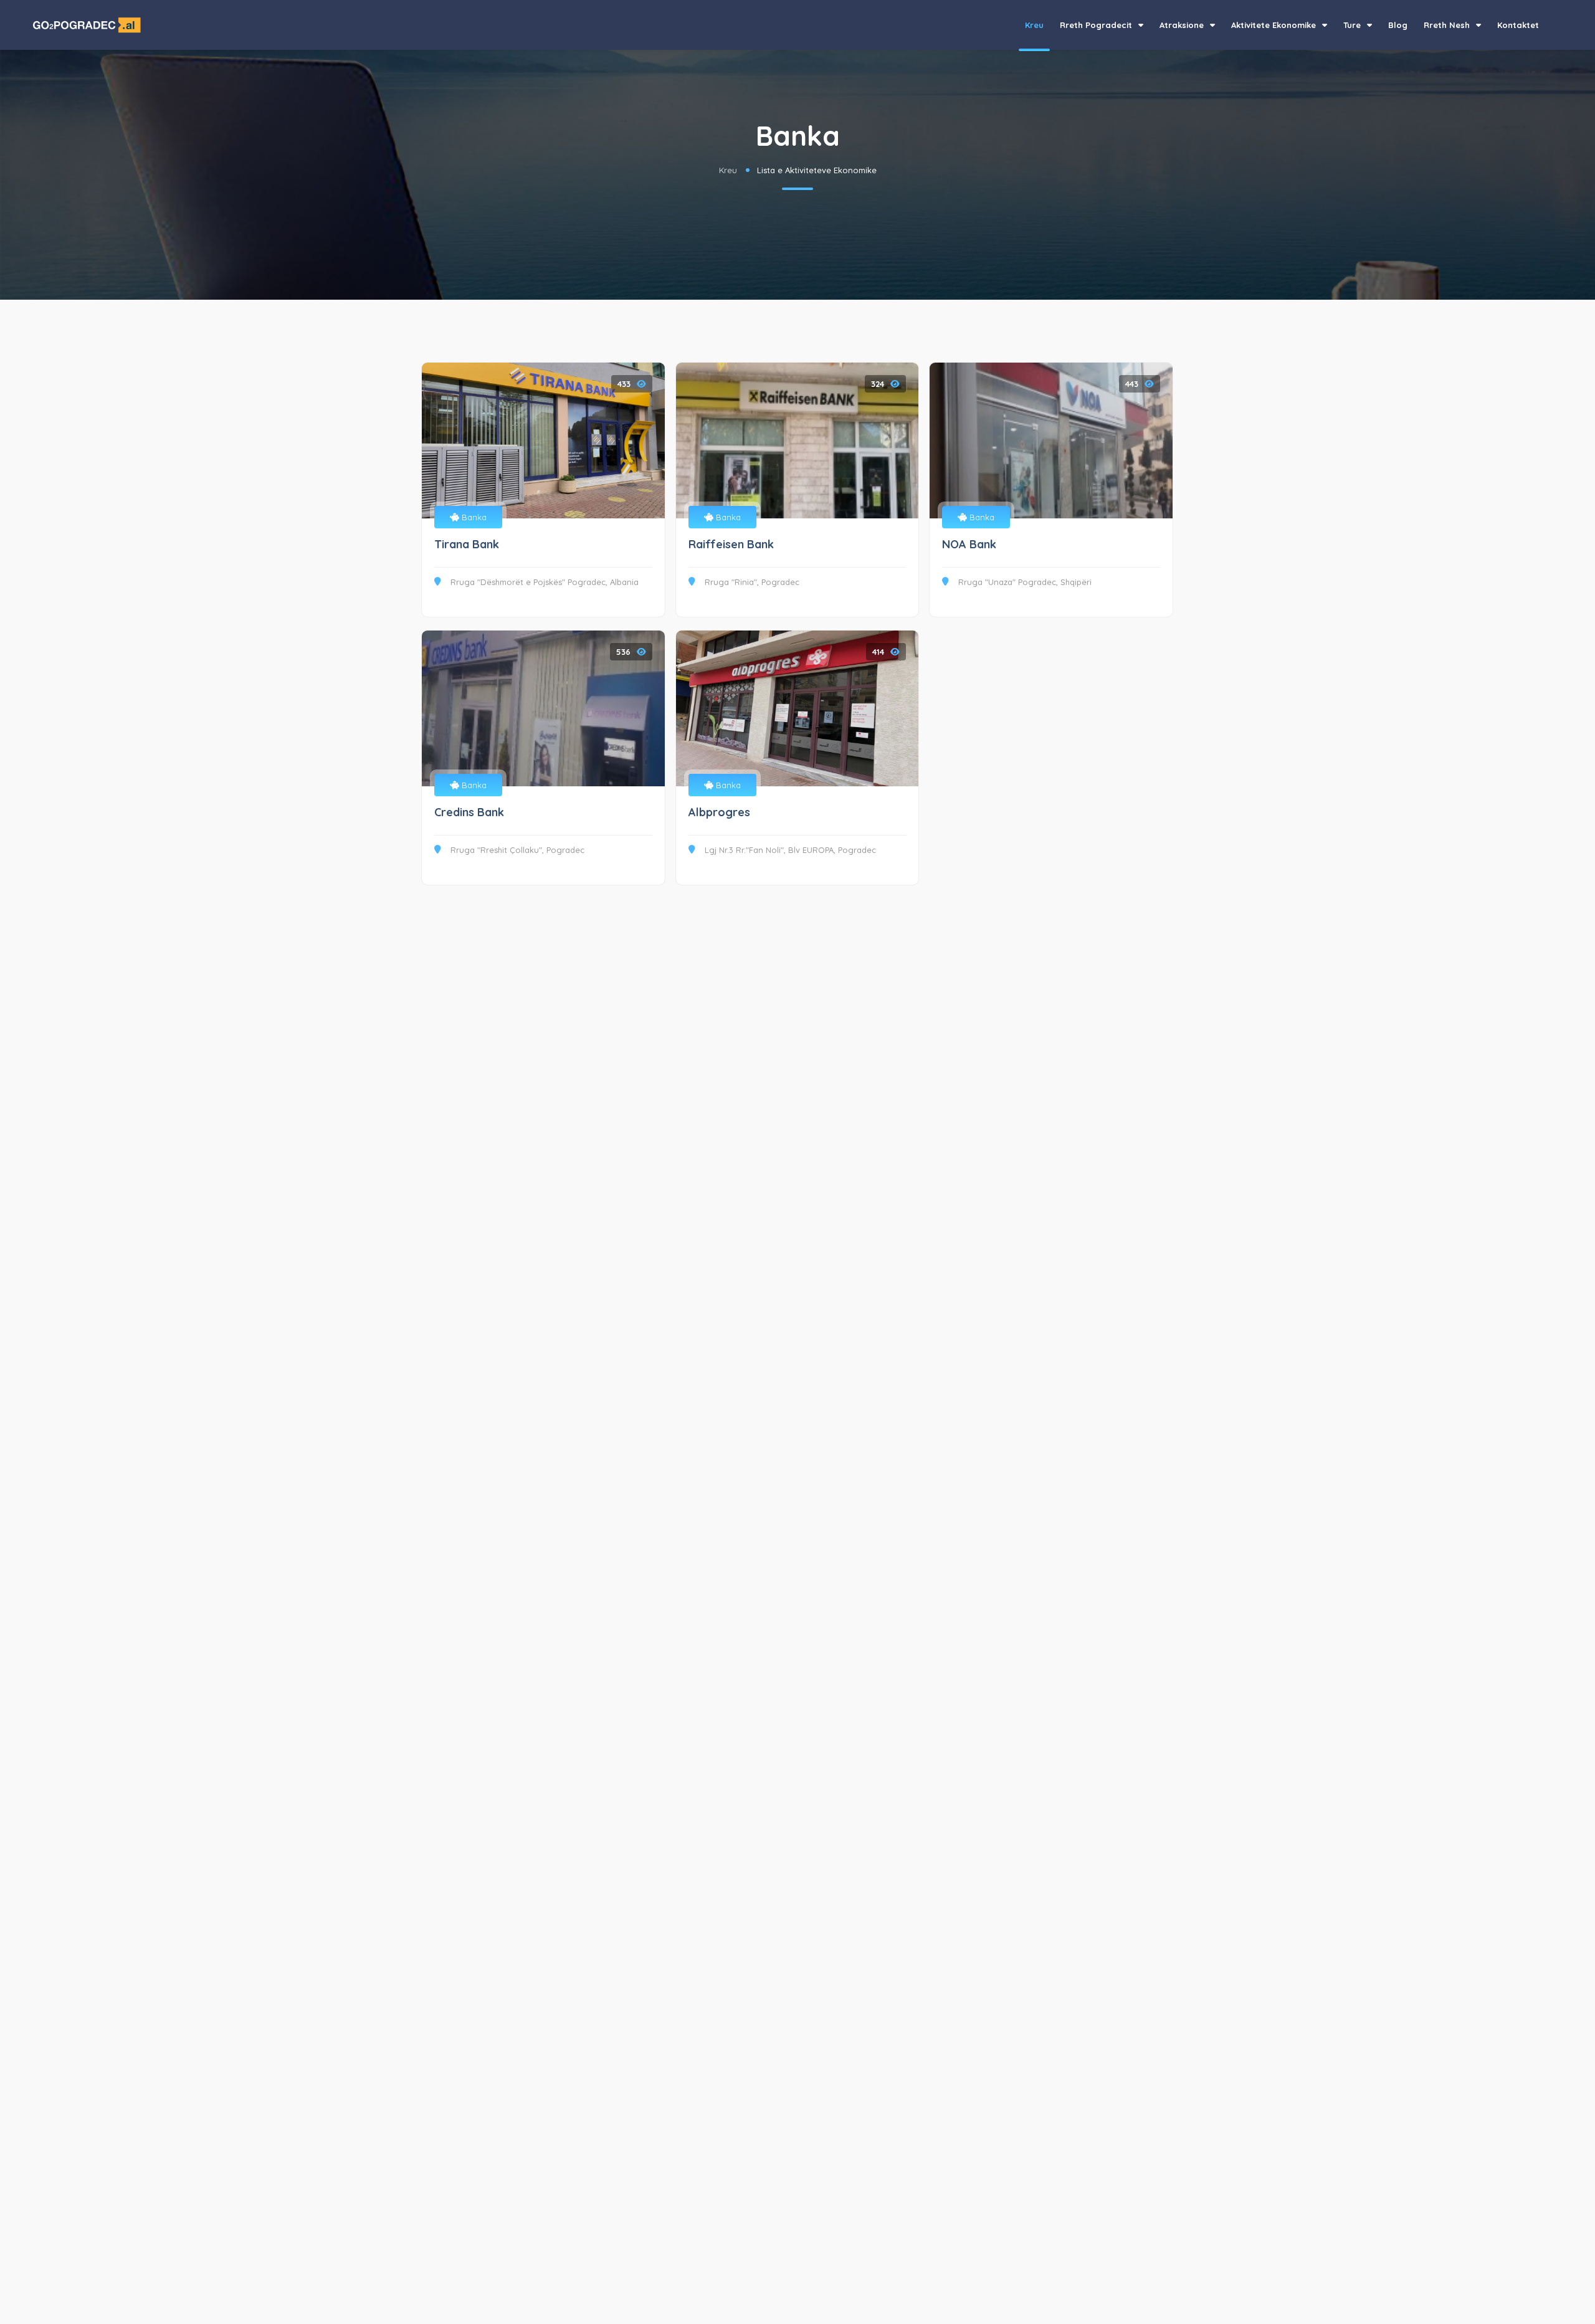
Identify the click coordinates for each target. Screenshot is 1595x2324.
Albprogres (719, 812)
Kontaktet (1518, 25)
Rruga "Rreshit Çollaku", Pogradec (517, 850)
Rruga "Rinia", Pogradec (752, 582)
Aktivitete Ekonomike (1275, 25)
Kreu (1034, 25)
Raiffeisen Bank (731, 544)
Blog (1398, 25)
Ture (1353, 25)
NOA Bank (969, 544)
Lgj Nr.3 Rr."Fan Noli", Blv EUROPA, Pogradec (790, 850)
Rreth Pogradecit (1097, 25)
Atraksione (1183, 25)
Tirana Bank (467, 544)
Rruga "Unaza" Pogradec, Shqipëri (1025, 582)
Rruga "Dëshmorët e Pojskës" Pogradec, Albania (545, 582)
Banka (473, 517)
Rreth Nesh (1448, 25)
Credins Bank (469, 812)
